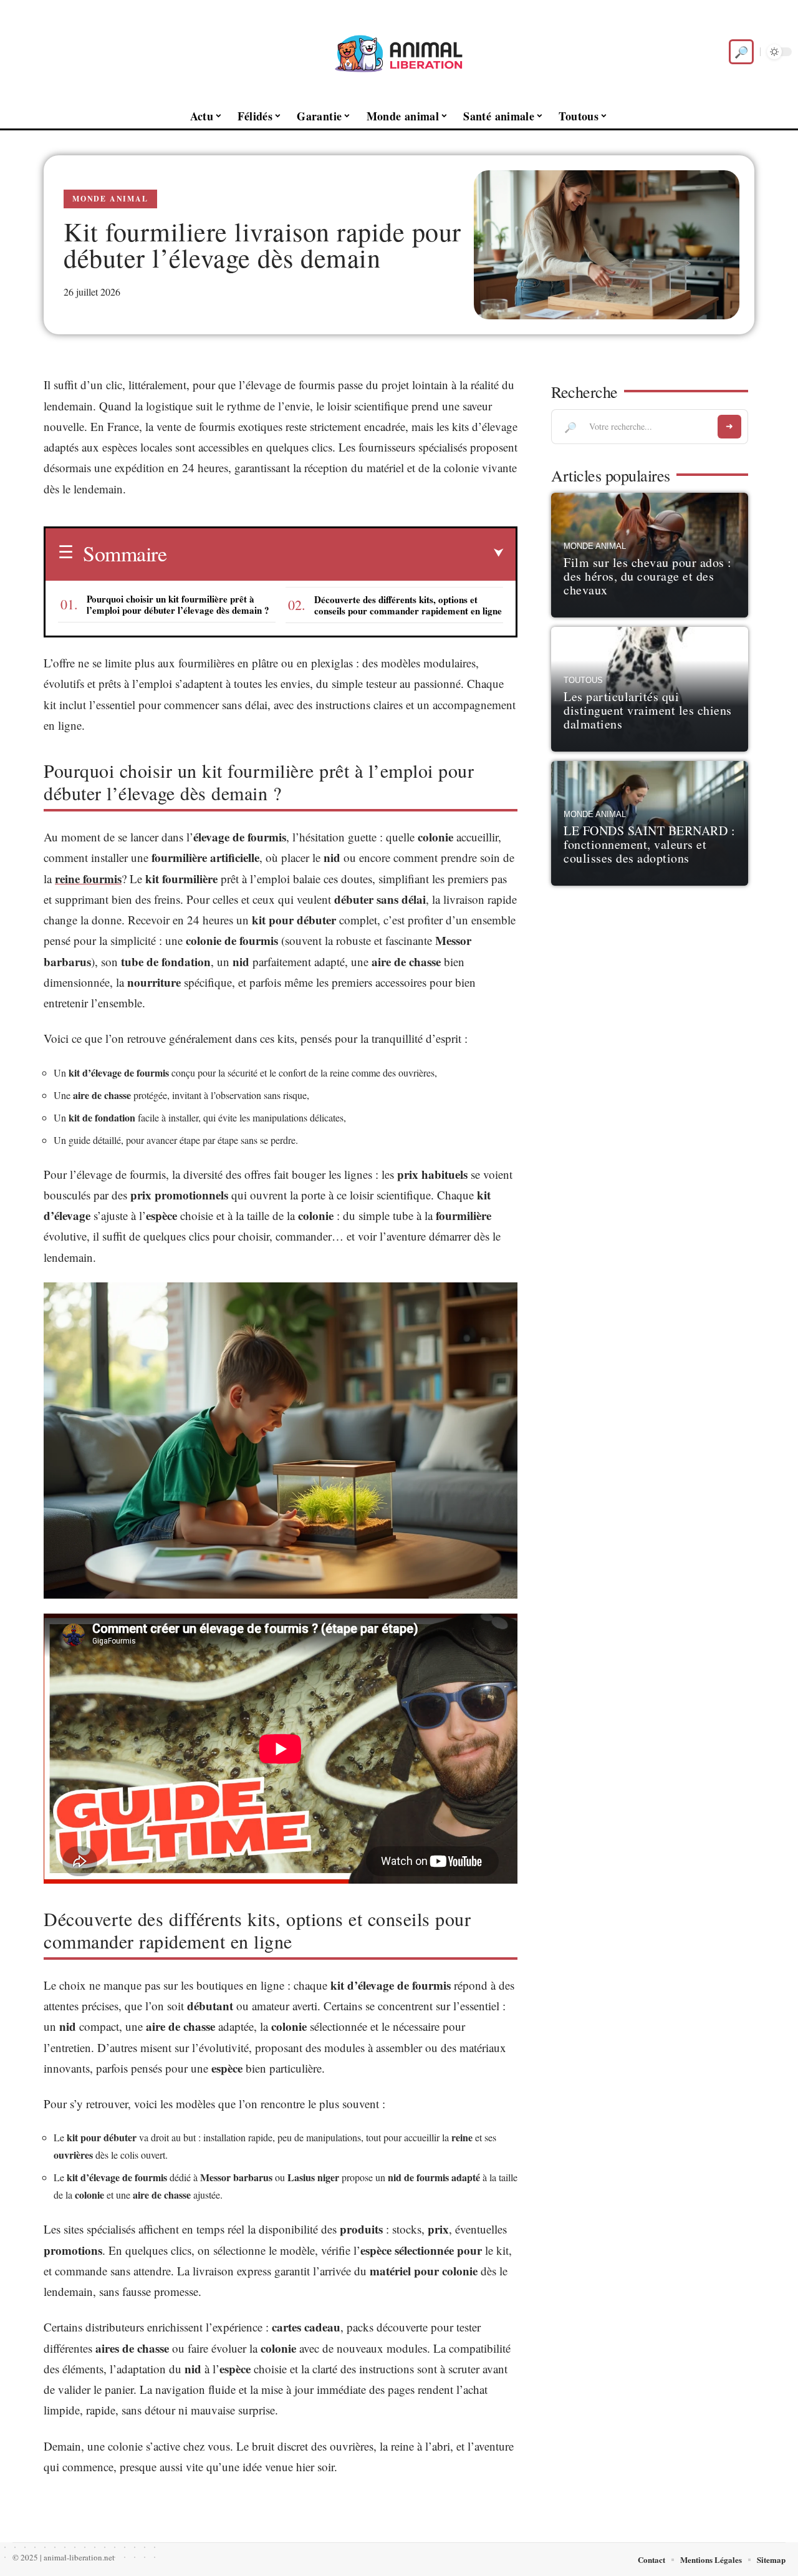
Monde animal (110, 199)
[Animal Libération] (399, 52)
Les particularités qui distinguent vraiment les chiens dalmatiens (648, 710)
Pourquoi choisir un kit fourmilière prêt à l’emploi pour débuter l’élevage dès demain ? (178, 604)
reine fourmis (88, 879)
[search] (741, 52)
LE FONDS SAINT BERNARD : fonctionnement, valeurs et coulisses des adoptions (649, 844)
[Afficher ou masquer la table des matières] (335, 553)
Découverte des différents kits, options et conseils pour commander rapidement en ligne (408, 605)
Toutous (583, 680)
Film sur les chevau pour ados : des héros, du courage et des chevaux (648, 576)
